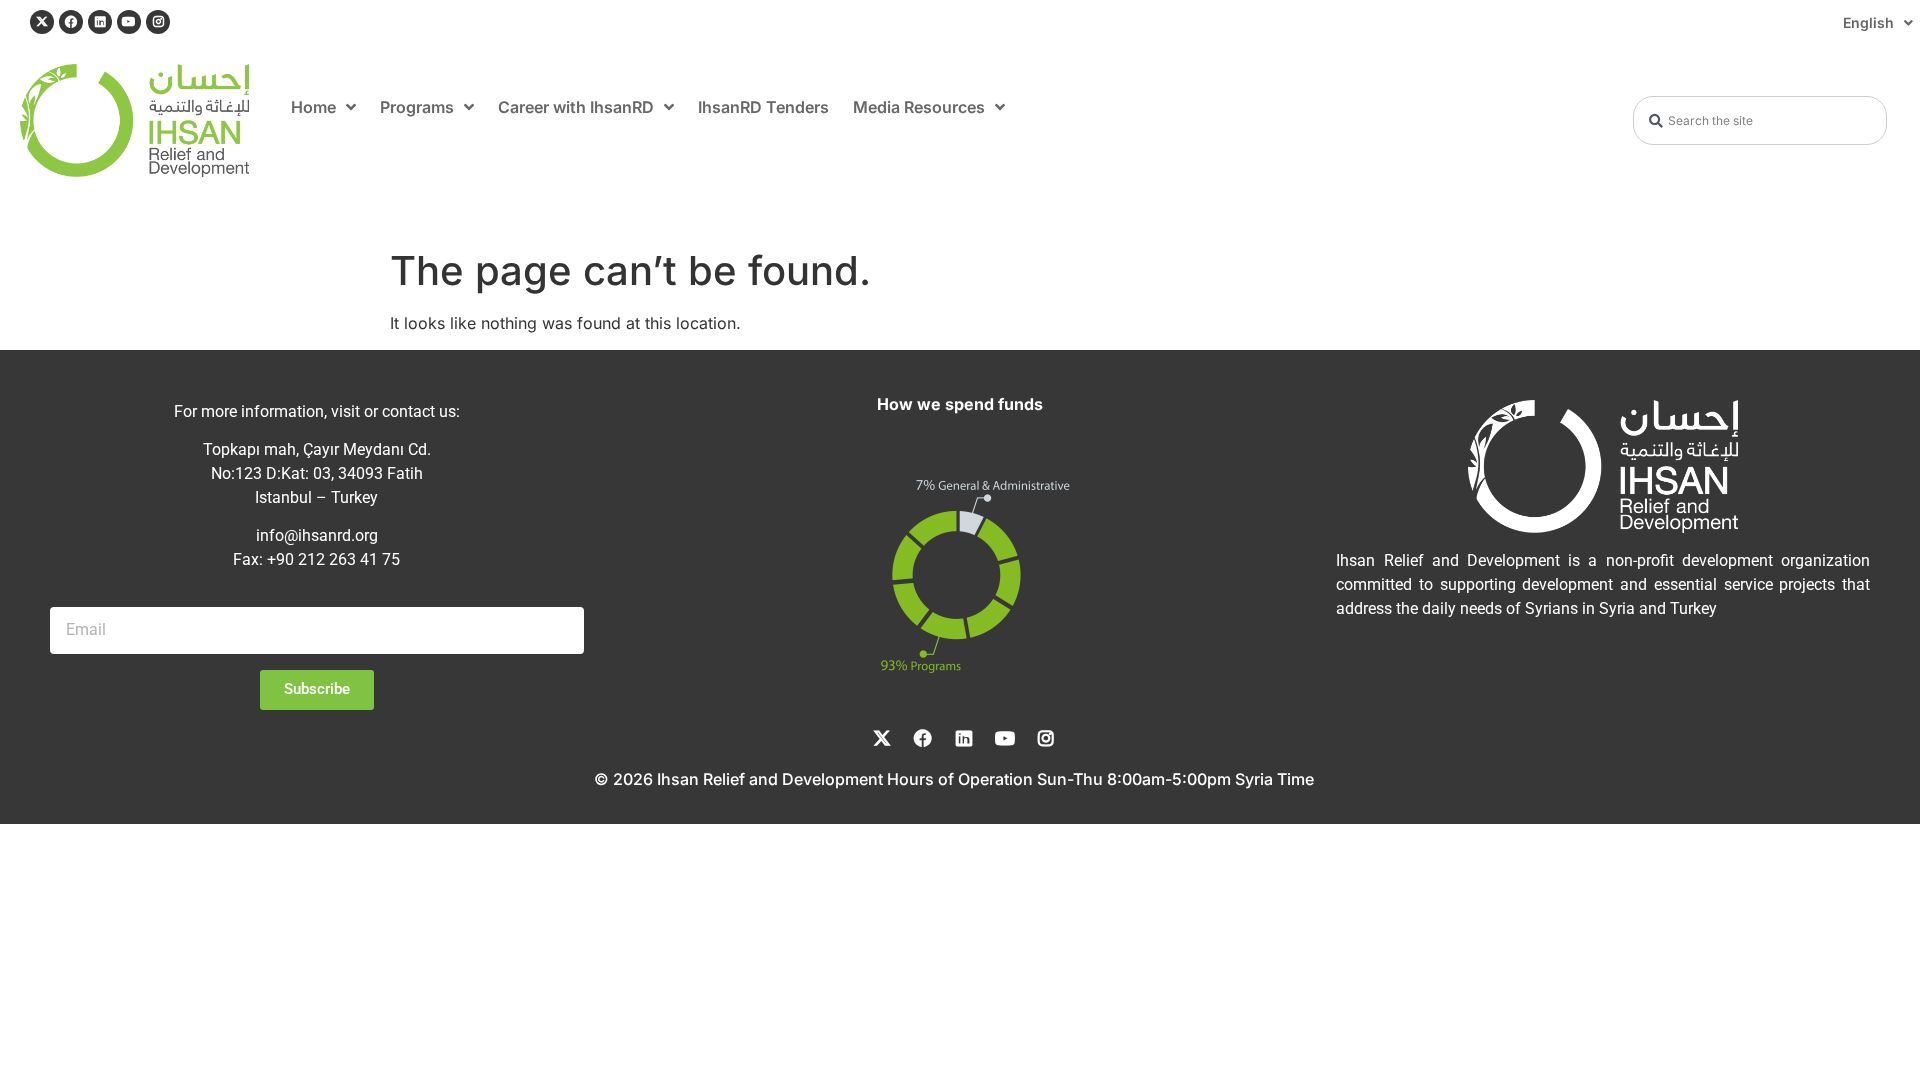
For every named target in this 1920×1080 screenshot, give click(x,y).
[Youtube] (129, 22)
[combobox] (1760, 120)
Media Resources (919, 107)
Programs (417, 107)
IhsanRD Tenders (763, 107)
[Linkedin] (100, 22)
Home (313, 107)
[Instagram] (158, 22)
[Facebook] (71, 22)
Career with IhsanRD (576, 107)
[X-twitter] (42, 22)
